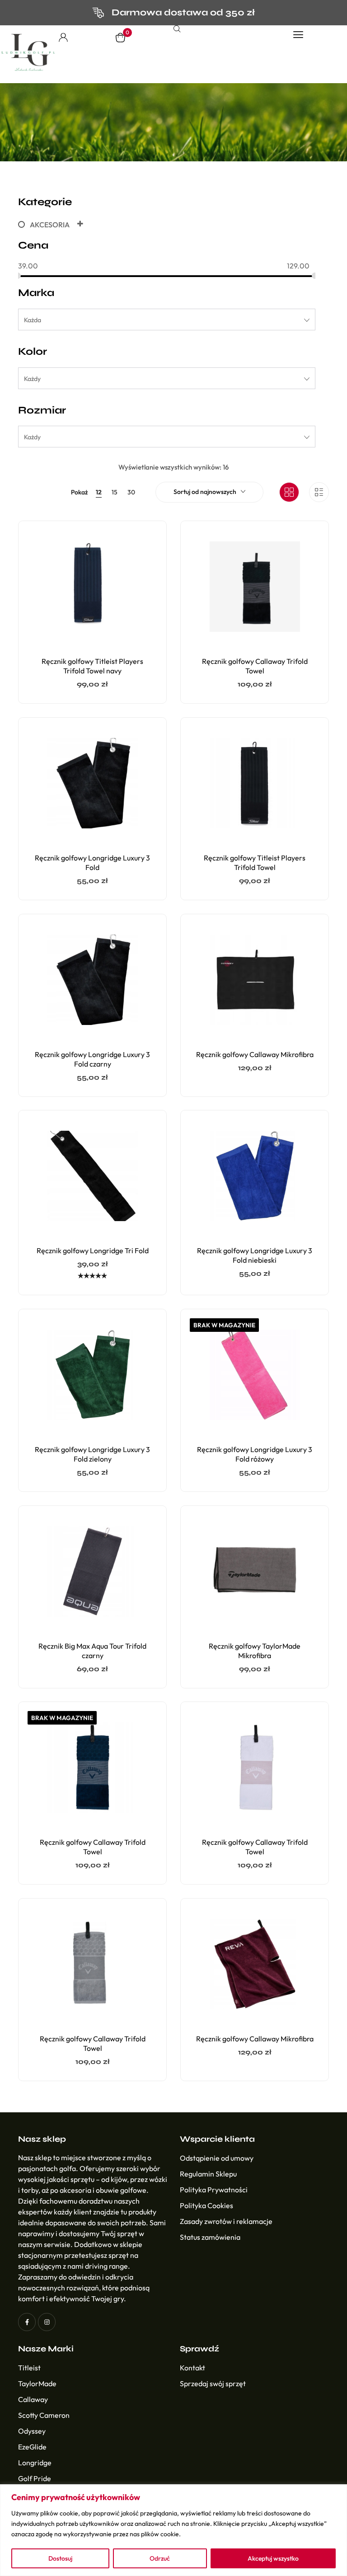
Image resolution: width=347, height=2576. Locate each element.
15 (115, 492)
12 (99, 492)
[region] (173, 2530)
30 (131, 492)
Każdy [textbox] (32, 379)
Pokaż (79, 492)
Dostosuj (60, 2558)
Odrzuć (160, 2558)
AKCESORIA (50, 225)
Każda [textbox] (33, 320)
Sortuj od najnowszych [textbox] (205, 492)
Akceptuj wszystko (273, 2558)
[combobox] (167, 320)
